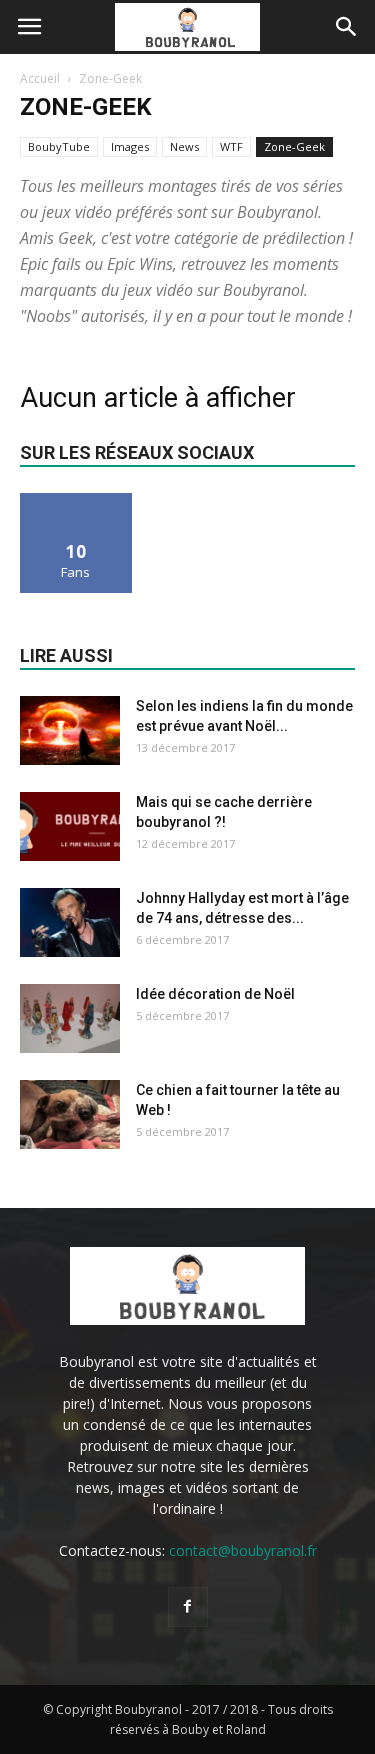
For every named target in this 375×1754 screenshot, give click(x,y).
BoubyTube (59, 146)
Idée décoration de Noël (215, 994)
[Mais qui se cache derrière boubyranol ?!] (70, 826)
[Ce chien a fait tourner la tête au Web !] (70, 1114)
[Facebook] (188, 1607)
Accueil (40, 78)
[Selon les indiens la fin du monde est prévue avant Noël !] (70, 730)
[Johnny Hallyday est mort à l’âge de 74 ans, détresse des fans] (70, 922)
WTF (231, 146)
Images (130, 146)
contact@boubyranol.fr (243, 1550)
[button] (347, 27)
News (184, 146)
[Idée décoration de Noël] (70, 1018)
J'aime (76, 500)
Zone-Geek (294, 146)
